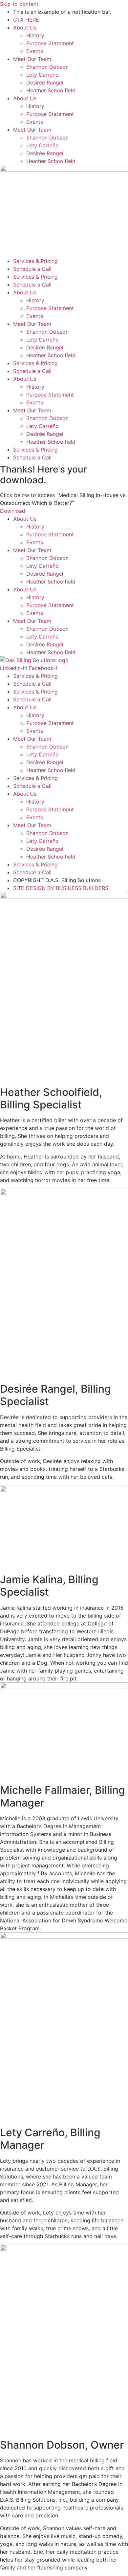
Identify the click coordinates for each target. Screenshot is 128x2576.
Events (35, 51)
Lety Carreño (43, 75)
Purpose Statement (50, 43)
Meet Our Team (32, 59)
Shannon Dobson (47, 67)
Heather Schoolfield (51, 90)
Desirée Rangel (45, 83)
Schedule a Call (32, 269)
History (35, 35)
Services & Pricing (35, 261)
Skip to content (19, 4)
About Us (25, 28)
